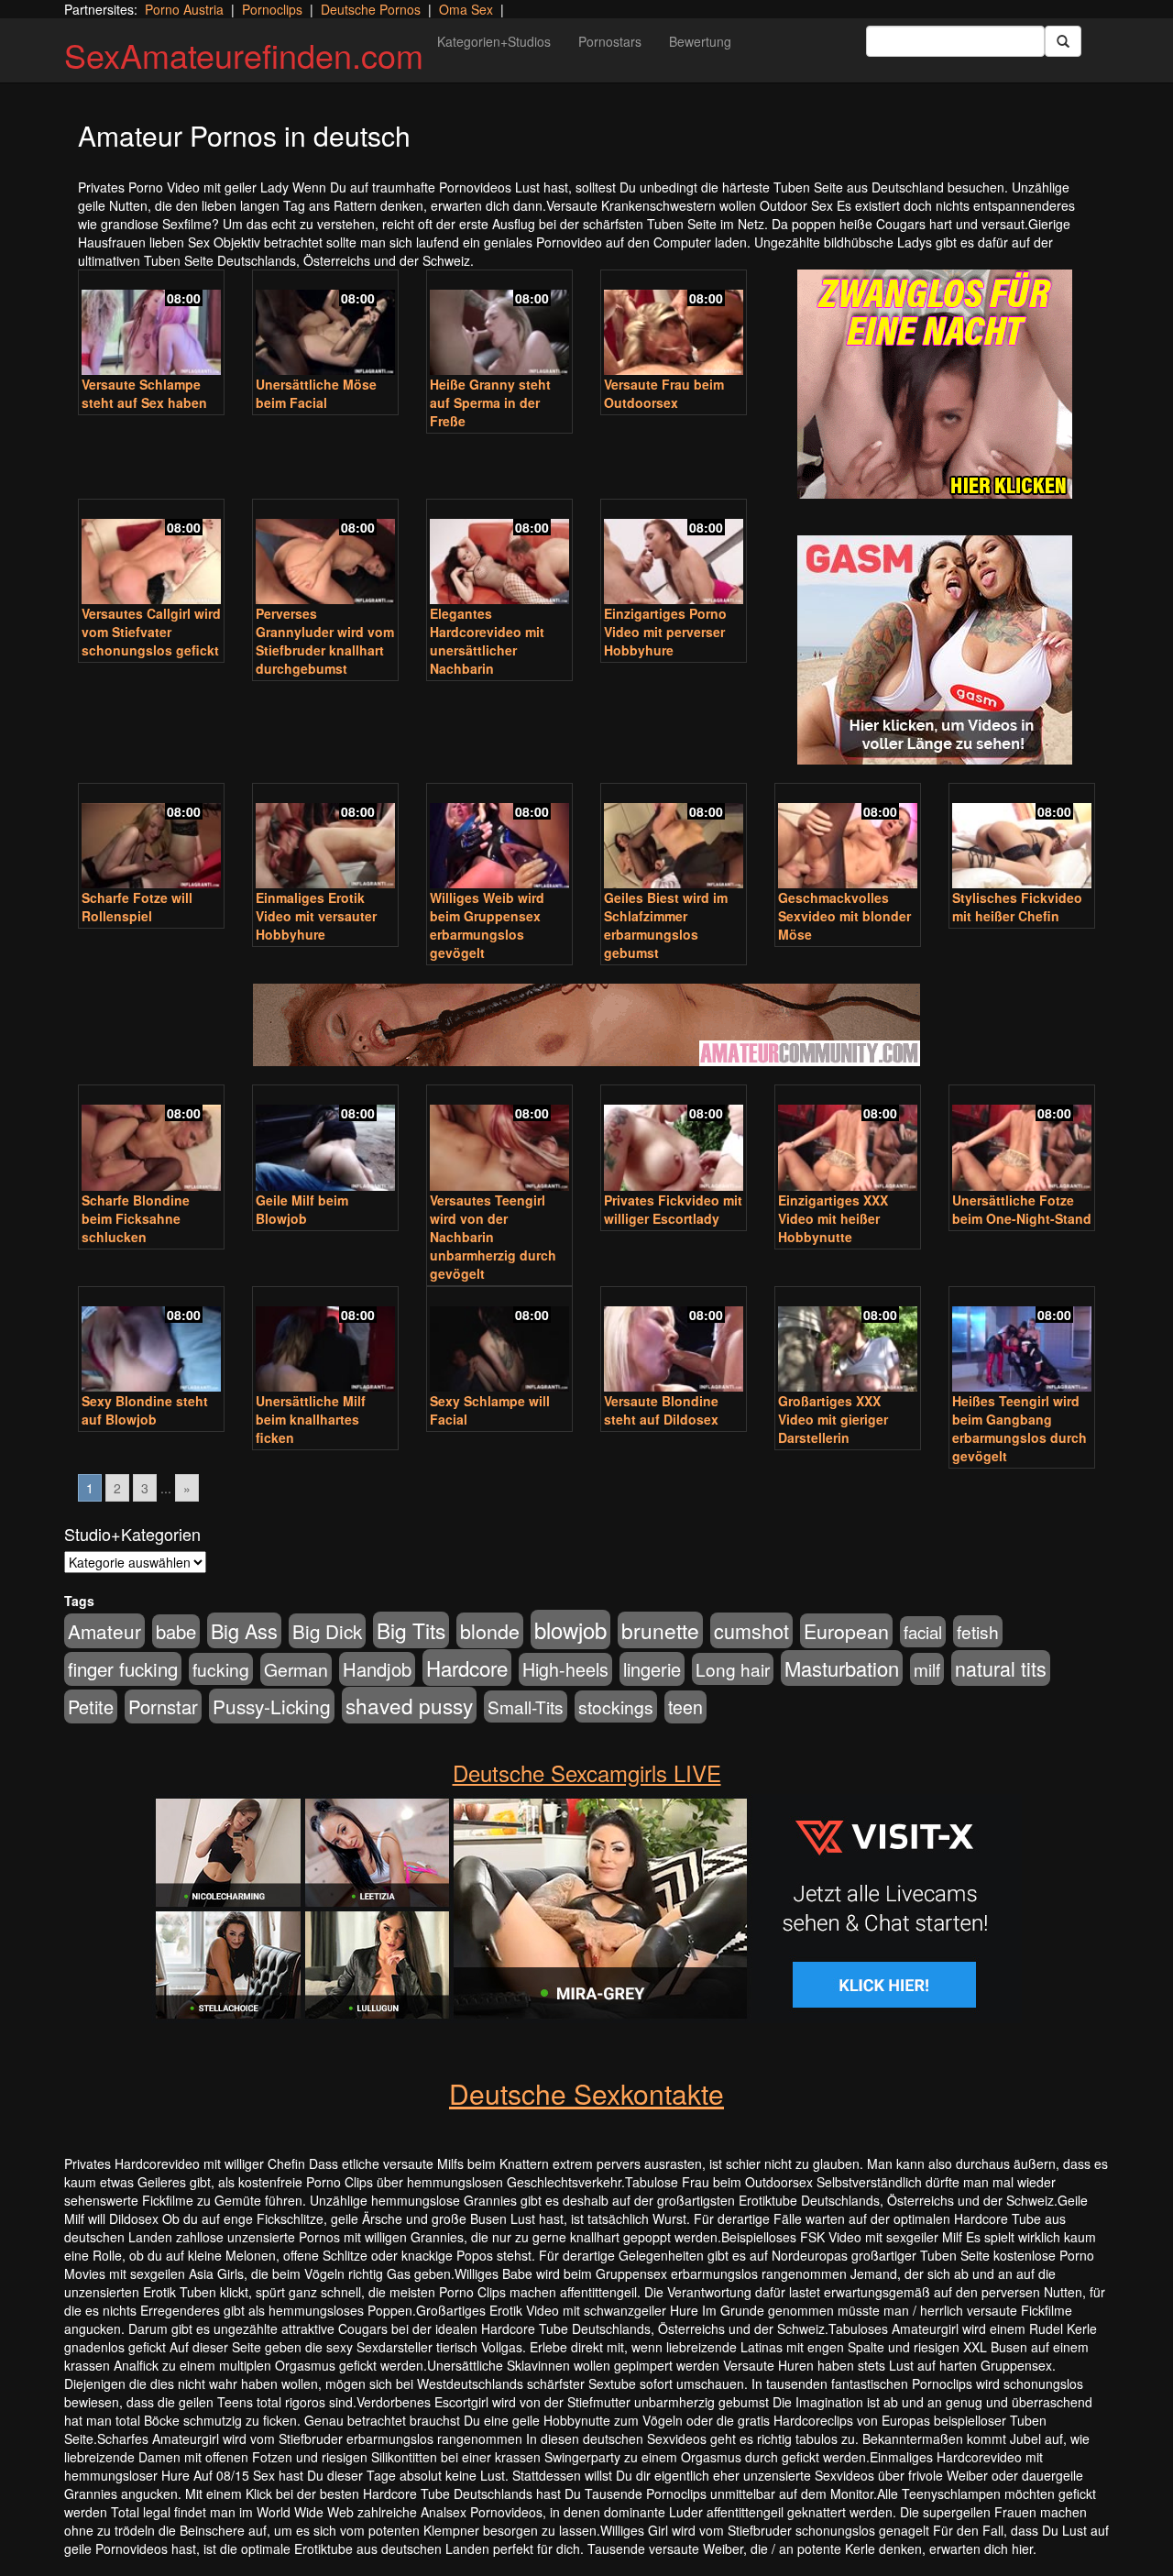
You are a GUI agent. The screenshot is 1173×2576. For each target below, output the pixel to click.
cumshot (751, 1630)
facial (923, 1632)
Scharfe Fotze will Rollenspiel (137, 907)
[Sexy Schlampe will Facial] (499, 1341)
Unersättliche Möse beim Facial (316, 393)
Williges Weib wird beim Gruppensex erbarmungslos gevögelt (487, 925)
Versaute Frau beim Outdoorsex (664, 393)
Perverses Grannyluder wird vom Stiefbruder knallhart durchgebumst (325, 641)
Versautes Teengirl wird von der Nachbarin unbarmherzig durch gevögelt (493, 1237)
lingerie (652, 1669)
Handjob (377, 1669)
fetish (978, 1631)
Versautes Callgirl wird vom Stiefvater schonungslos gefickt (151, 632)
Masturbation (842, 1668)
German (296, 1669)
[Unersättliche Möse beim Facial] (325, 325)
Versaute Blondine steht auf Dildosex (661, 1410)
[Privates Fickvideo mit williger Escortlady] (674, 1139)
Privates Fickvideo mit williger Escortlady (673, 1209)
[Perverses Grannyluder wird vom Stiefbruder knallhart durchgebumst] (325, 554)
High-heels (565, 1669)
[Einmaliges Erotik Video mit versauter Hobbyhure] (325, 838)
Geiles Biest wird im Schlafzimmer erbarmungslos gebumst (666, 925)
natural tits (1001, 1668)
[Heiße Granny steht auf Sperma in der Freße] (499, 325)
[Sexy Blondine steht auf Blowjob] (151, 1341)
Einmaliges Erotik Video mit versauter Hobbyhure (316, 916)
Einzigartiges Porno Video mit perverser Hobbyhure (665, 632)
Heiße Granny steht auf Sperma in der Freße (490, 402)
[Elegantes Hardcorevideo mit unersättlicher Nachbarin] (499, 554)
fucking (221, 1669)
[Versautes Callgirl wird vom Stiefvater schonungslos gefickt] (151, 554)
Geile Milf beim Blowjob (302, 1209)
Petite (91, 1706)
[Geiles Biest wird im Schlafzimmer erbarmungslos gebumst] (674, 838)
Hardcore (467, 1668)
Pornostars (610, 41)
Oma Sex (466, 9)
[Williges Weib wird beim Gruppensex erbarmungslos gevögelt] (499, 838)
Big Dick (327, 1631)
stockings (616, 1706)
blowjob (570, 1629)
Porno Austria (184, 9)
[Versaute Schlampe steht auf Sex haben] (151, 325)
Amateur (104, 1631)
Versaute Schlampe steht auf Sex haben (144, 393)
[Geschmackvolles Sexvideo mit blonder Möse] (848, 838)
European (846, 1631)
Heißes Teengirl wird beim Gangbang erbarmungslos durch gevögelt (1020, 1428)
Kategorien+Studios (494, 41)
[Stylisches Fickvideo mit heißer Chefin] (1022, 838)
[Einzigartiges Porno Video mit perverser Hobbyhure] (674, 554)
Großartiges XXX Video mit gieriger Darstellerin (833, 1419)
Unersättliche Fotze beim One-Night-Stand (1022, 1209)
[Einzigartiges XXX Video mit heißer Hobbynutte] (848, 1139)
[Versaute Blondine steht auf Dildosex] (674, 1341)
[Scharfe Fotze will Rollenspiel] (151, 838)
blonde (490, 1630)
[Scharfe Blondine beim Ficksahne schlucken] (151, 1139)
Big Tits (411, 1630)
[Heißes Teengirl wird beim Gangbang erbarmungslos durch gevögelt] (1022, 1341)
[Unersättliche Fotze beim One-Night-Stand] (1022, 1139)
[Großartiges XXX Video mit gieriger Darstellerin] (848, 1341)
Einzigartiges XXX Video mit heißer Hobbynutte (833, 1218)
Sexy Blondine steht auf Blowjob (145, 1410)
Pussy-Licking (272, 1706)
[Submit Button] (1063, 41)
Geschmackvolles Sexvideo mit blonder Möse (844, 916)
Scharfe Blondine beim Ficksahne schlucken (136, 1218)
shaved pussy (409, 1705)
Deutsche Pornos (371, 9)
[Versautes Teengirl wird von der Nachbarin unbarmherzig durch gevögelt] (499, 1139)
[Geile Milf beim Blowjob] (325, 1139)
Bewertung (700, 41)
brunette (660, 1630)
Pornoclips (272, 9)
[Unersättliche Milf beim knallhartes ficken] (325, 1341)
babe (176, 1631)
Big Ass (244, 1630)
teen (685, 1707)
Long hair (733, 1669)
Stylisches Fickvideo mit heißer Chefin (1017, 907)
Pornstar (163, 1706)
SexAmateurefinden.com (244, 55)
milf (927, 1669)
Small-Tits (526, 1706)
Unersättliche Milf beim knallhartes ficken (311, 1419)
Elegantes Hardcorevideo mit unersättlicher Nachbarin (487, 641)
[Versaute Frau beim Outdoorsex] (674, 325)
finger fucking (123, 1669)
